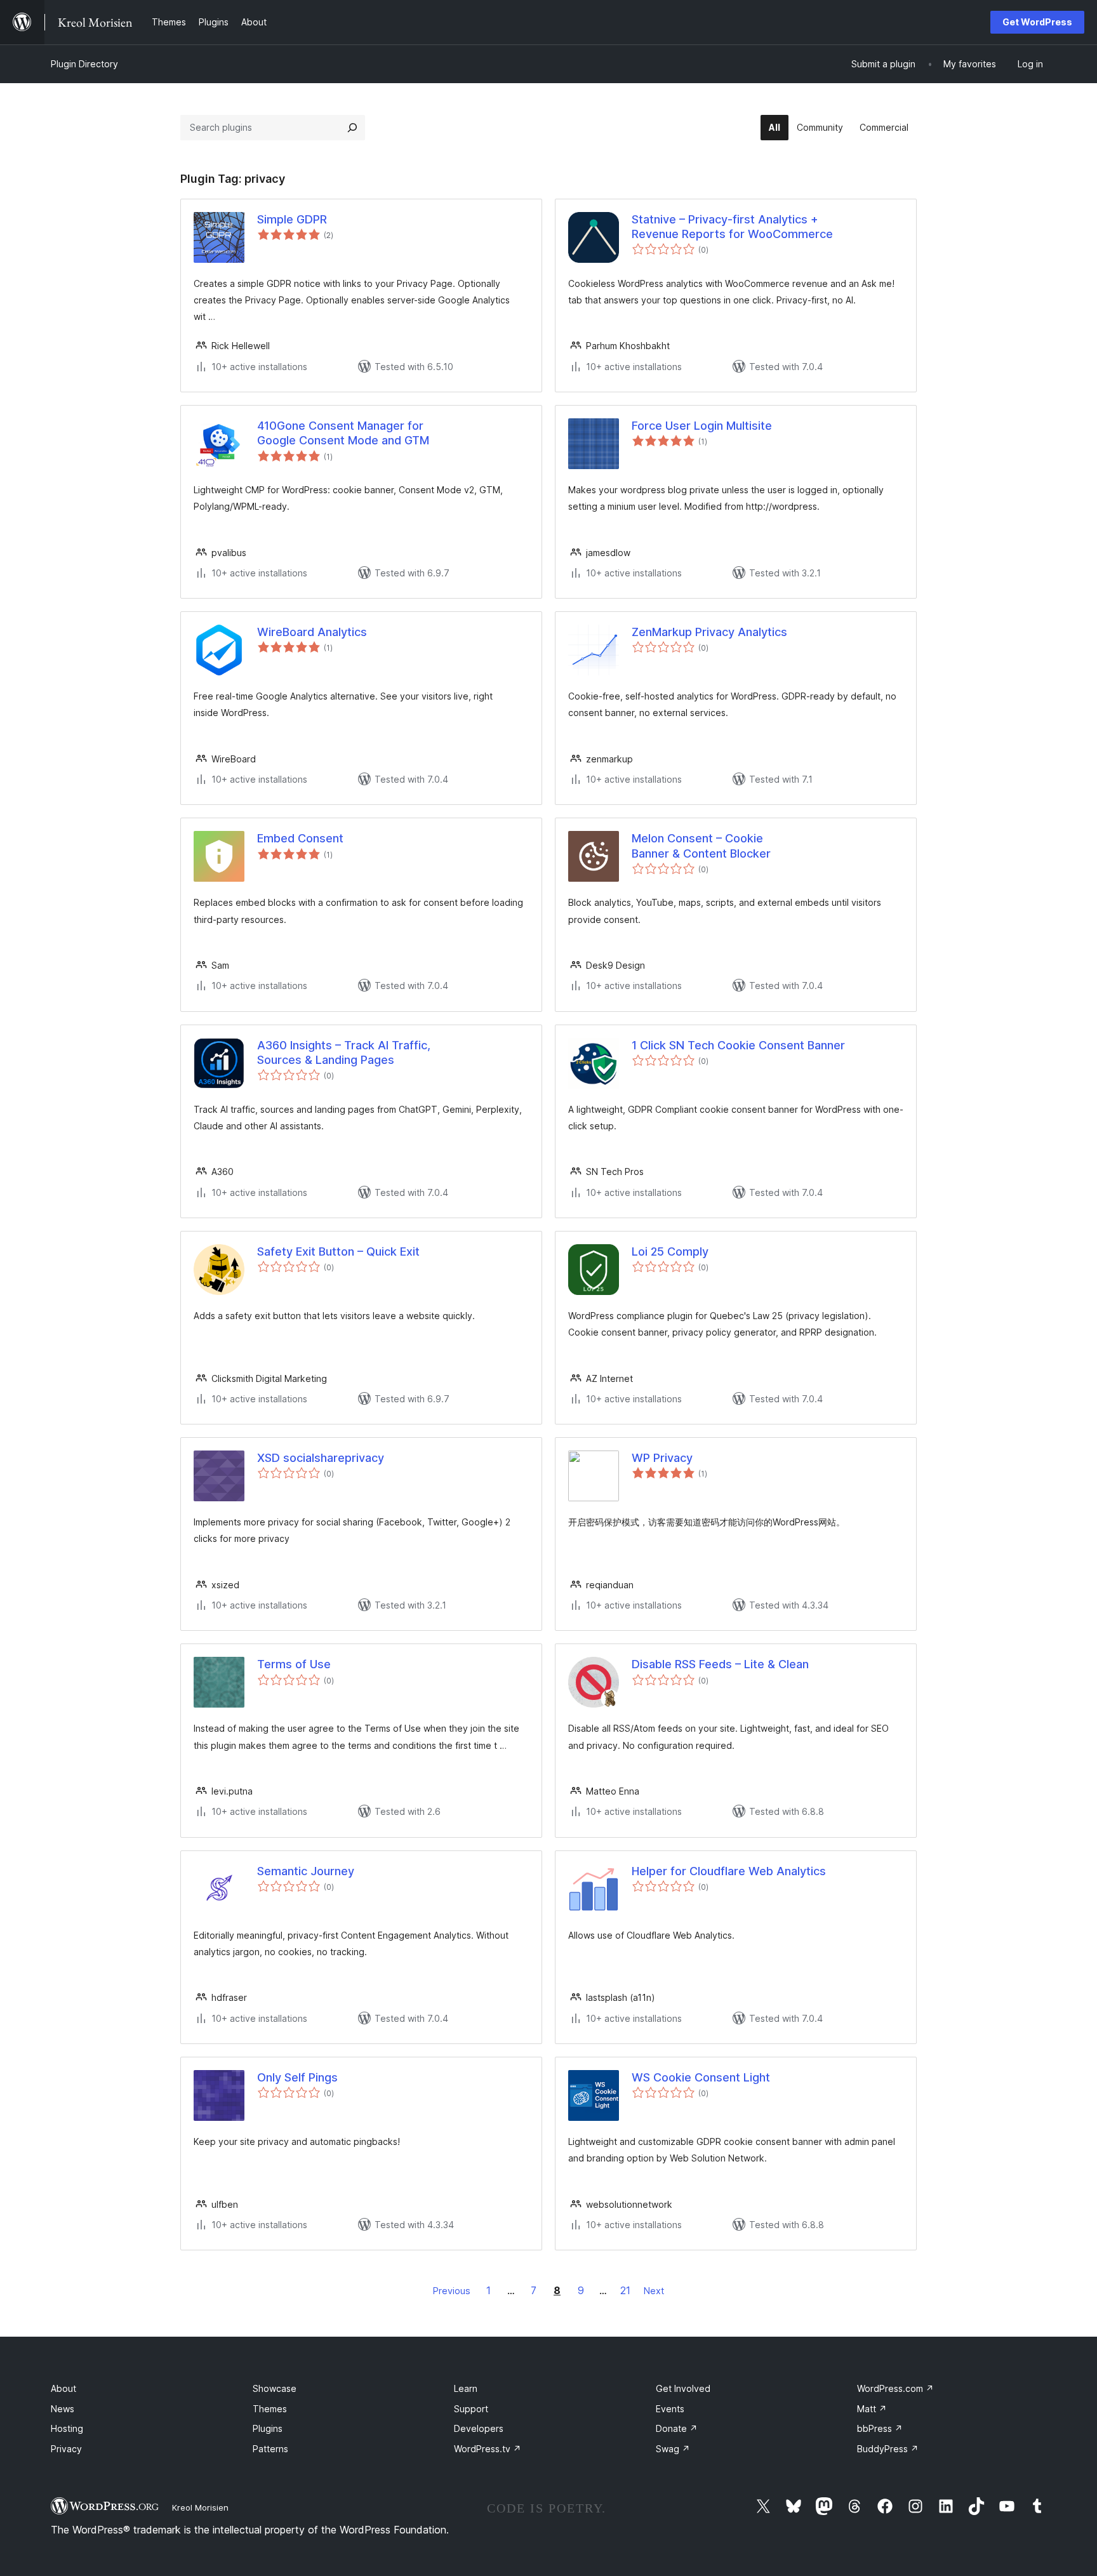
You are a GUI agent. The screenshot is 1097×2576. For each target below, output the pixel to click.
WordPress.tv (488, 2449)
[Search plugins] (352, 128)
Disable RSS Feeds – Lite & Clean (720, 1664)
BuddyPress (888, 2449)
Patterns (270, 2449)
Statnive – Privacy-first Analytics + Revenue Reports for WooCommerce (732, 227)
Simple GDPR (292, 219)
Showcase (275, 2388)
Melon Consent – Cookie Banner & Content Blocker (701, 846)
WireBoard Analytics (312, 632)
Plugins (268, 2428)
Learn (466, 2388)
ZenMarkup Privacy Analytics (709, 632)
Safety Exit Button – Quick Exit (338, 1251)
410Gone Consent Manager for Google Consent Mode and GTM (343, 433)
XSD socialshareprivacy (321, 1458)
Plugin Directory (84, 64)
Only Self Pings (297, 2077)
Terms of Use (294, 1664)
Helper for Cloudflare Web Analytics (729, 1871)
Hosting (67, 2428)
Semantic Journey (306, 1871)
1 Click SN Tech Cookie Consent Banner (738, 1045)
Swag (673, 2449)
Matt (872, 2409)
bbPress (880, 2428)
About (63, 2388)
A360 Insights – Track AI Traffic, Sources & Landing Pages (344, 1052)
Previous (452, 2291)
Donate (677, 2428)
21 (625, 2290)
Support (471, 2409)
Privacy (66, 2449)
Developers (479, 2428)
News (63, 2409)
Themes (270, 2409)
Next (654, 2291)
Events (670, 2409)
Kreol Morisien (200, 2507)
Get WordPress (1037, 22)
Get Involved (683, 2388)
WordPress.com (895, 2388)
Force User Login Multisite (702, 426)
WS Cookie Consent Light (701, 2077)
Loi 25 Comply (670, 1251)
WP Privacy (662, 1458)
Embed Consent (300, 838)
